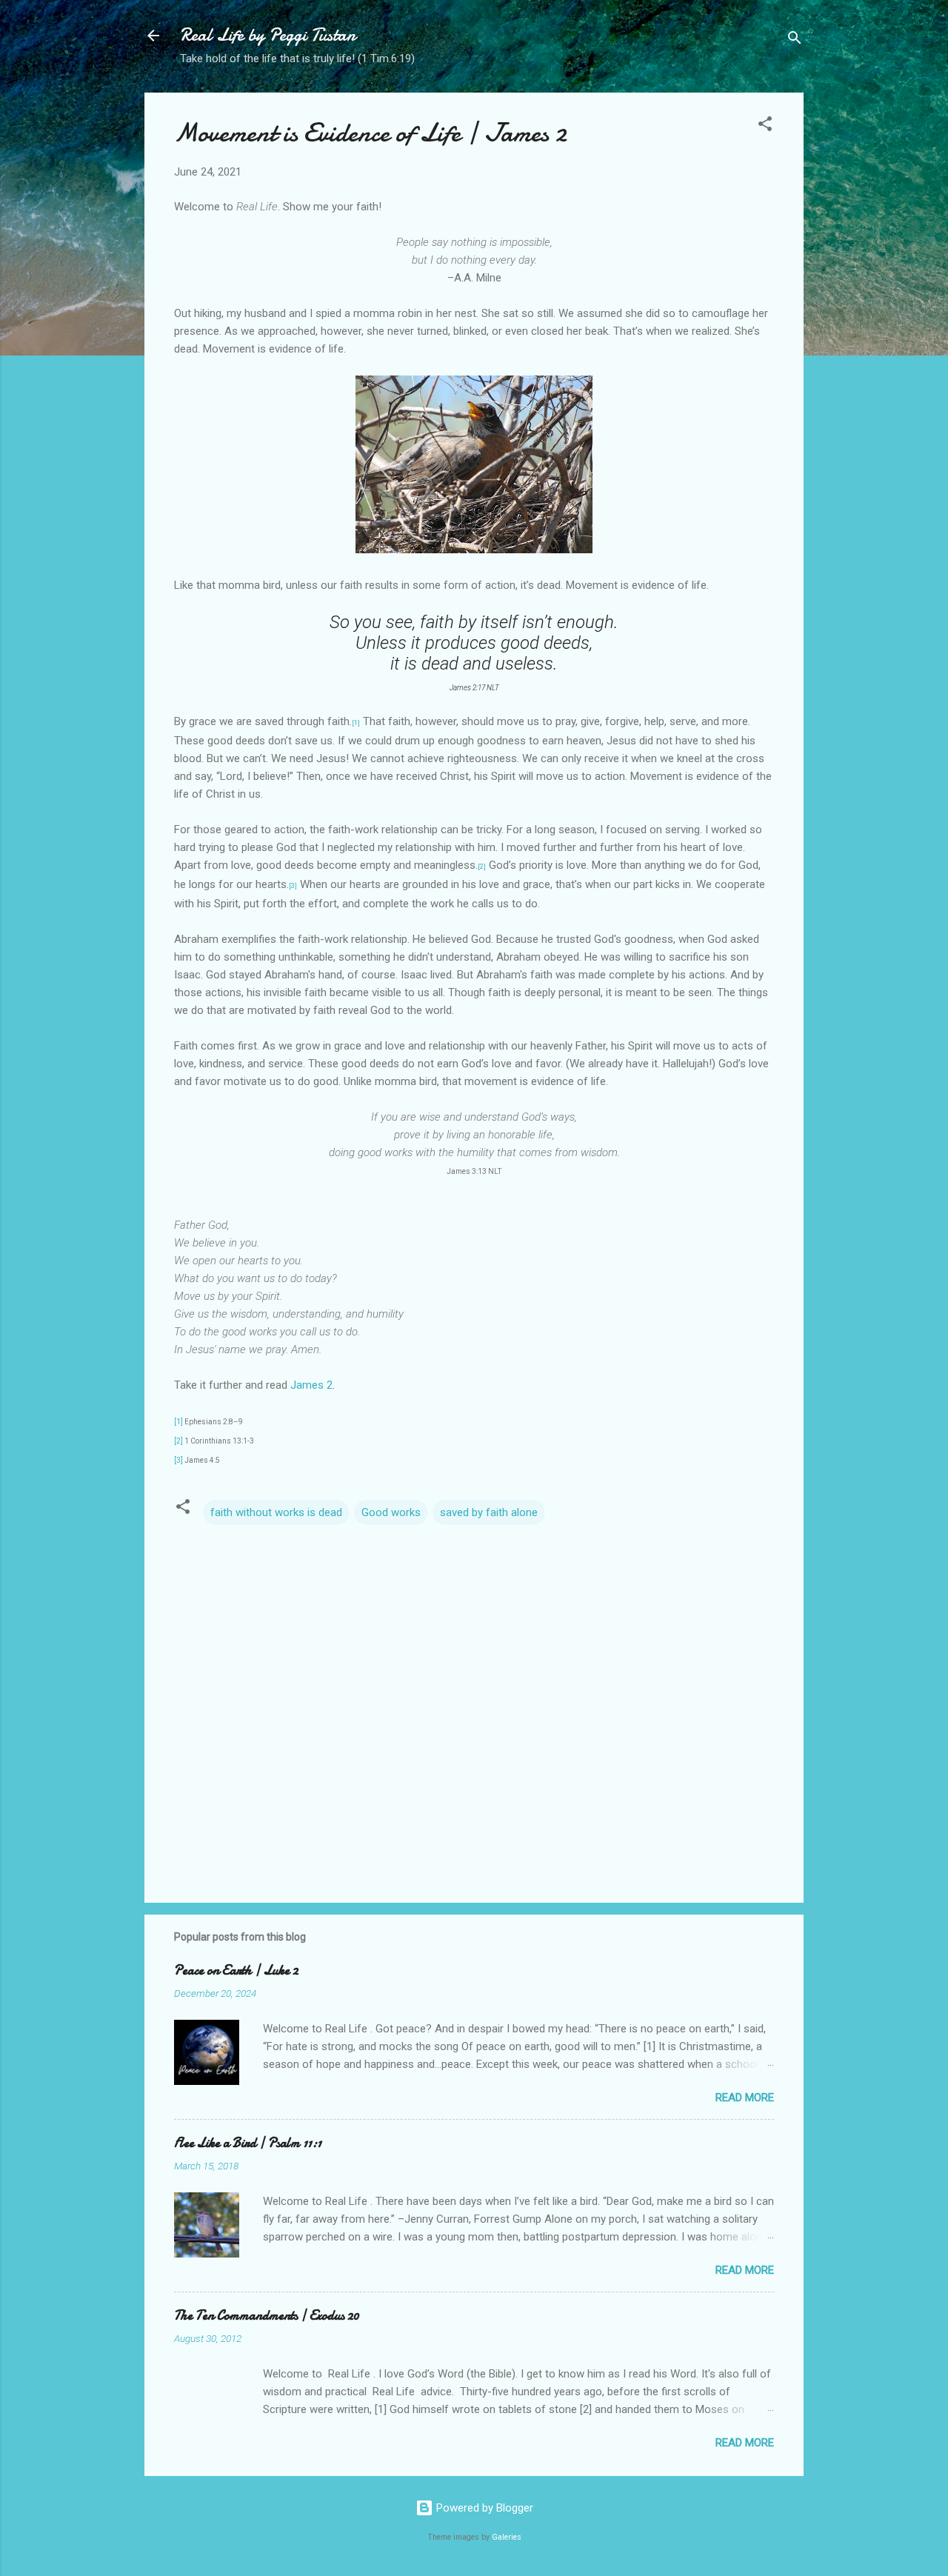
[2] (178, 1441)
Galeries (507, 2537)
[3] (178, 1460)
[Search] (795, 40)
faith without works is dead (276, 1512)
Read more (745, 2098)
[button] (765, 126)
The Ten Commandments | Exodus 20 (267, 2316)
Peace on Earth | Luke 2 (236, 1971)
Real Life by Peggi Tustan (268, 35)
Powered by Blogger (483, 2508)
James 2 (311, 1385)
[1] (178, 1422)
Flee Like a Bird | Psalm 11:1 (248, 2143)
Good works (391, 1512)
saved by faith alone (489, 1512)
